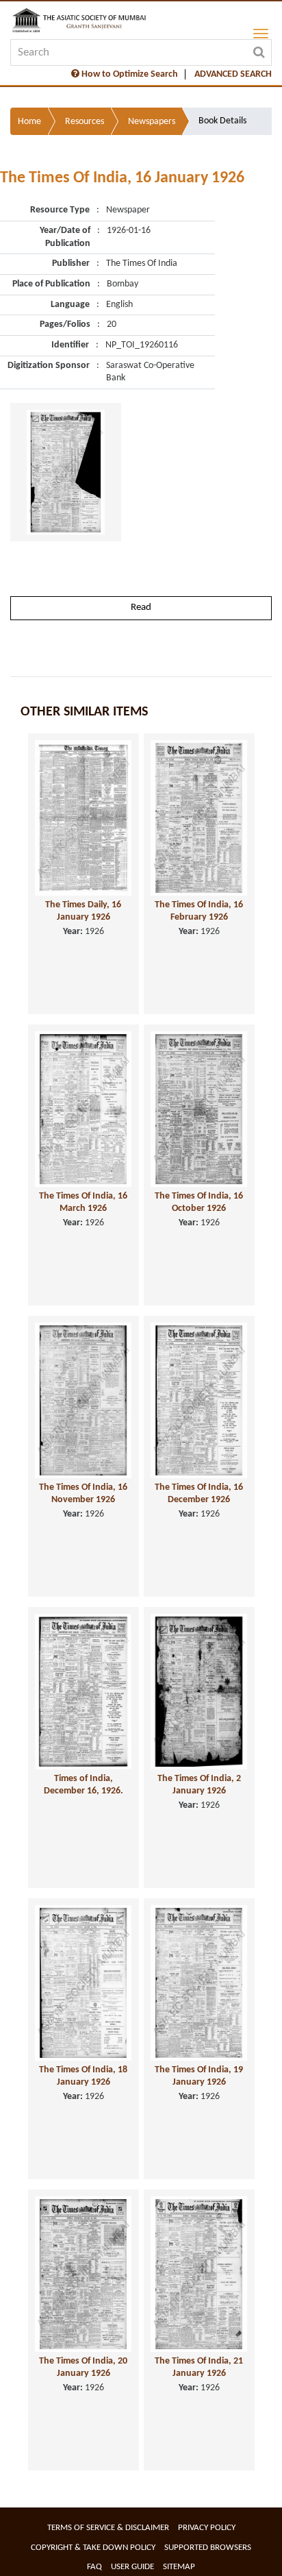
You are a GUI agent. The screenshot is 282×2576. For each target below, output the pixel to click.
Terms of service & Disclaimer (108, 2528)
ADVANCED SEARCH (233, 74)
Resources (85, 122)
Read (141, 608)
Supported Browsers (208, 2548)
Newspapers (152, 122)
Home (29, 122)
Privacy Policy (207, 2528)
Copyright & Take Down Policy (93, 2548)
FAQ (94, 2567)
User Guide (132, 2567)
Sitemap (179, 2567)
